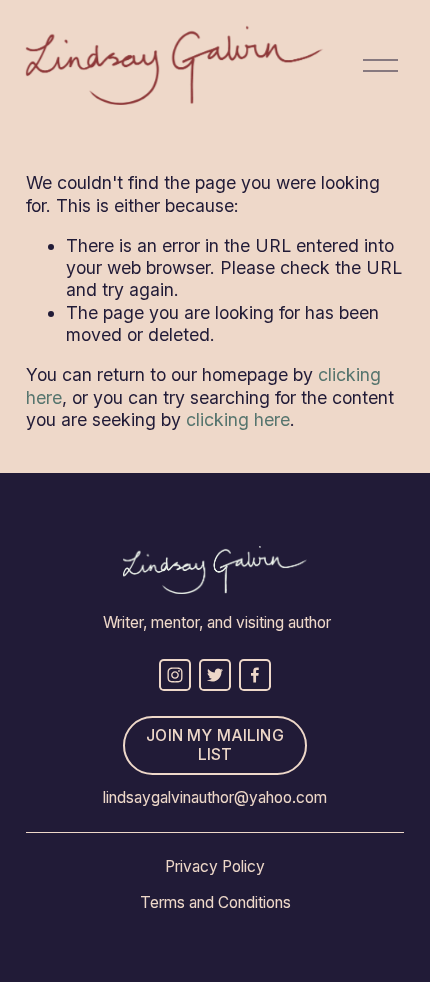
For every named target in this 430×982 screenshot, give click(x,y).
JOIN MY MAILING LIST (214, 745)
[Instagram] (175, 675)
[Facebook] (255, 675)
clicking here (238, 419)
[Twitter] (215, 675)
